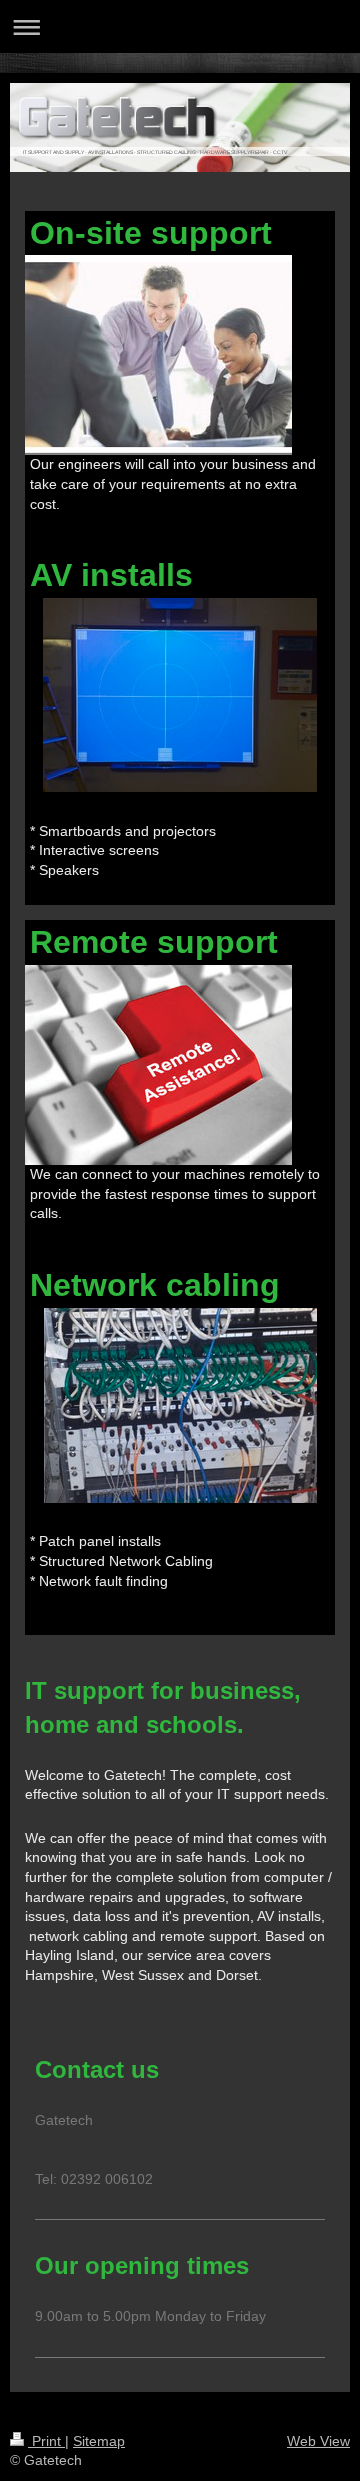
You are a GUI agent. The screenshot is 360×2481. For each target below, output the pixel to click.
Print (46, 2441)
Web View (318, 2441)
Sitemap (99, 2441)
